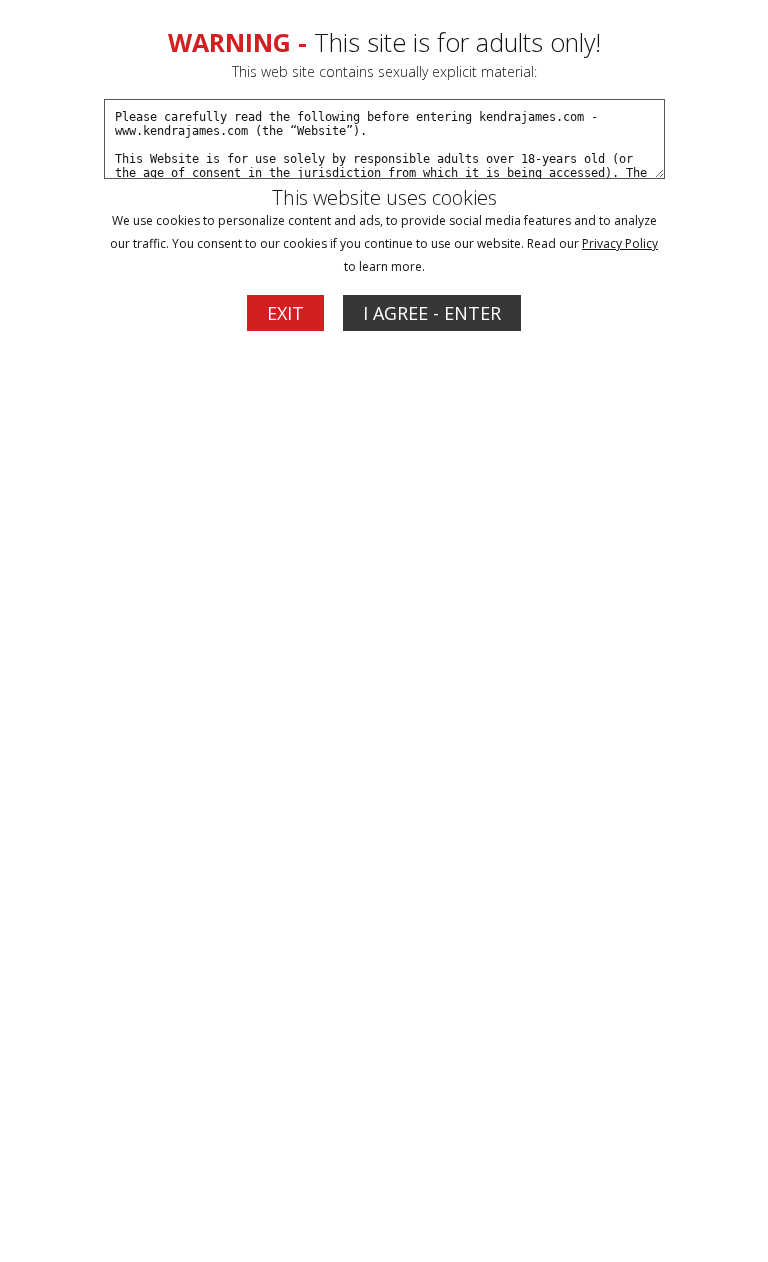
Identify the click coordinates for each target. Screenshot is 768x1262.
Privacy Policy (620, 243)
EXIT (285, 313)
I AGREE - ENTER (432, 313)
